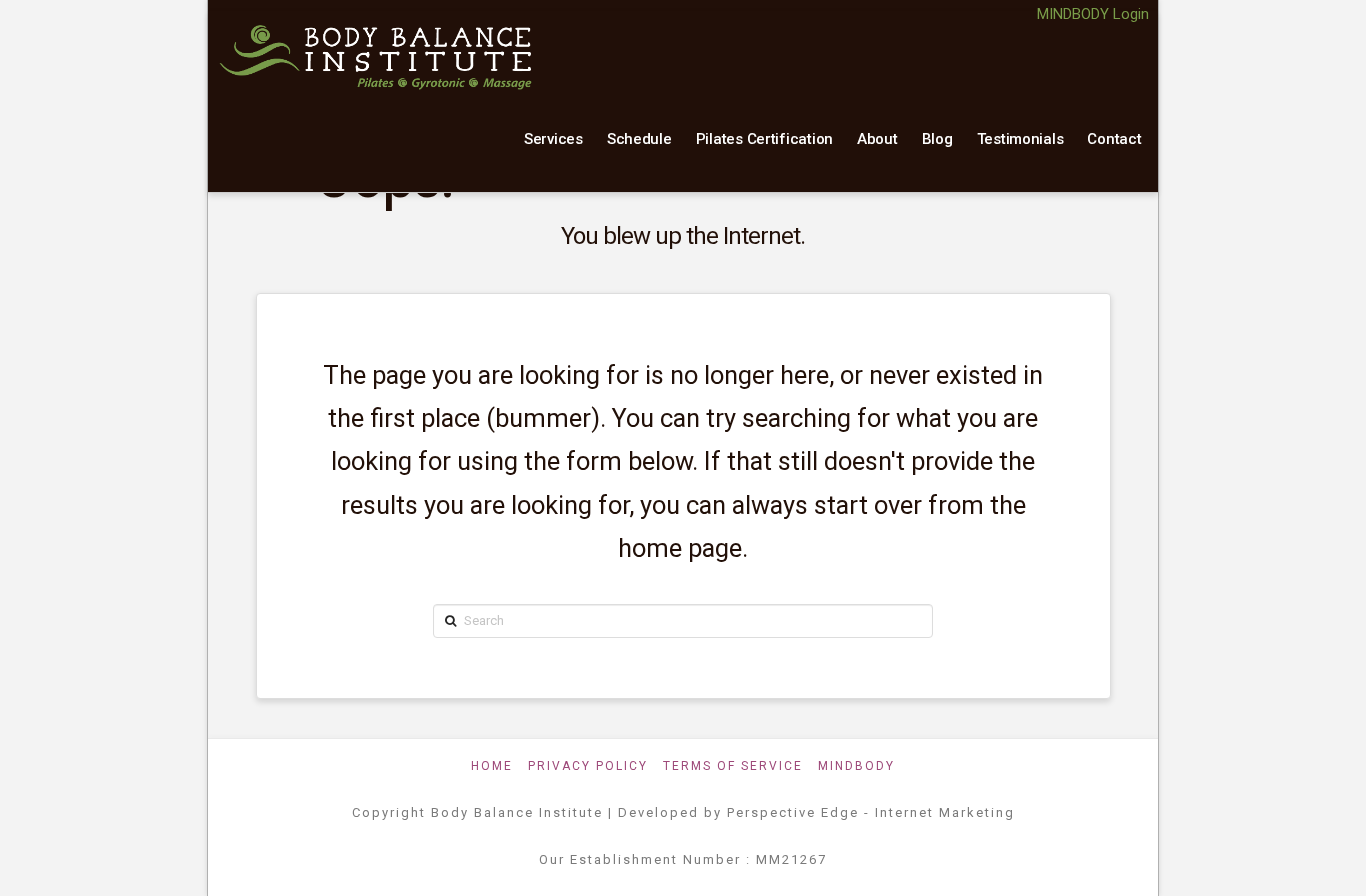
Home (492, 766)
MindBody (856, 766)
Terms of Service (733, 766)
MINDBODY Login (1093, 14)
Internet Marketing (945, 812)
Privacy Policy (588, 766)
